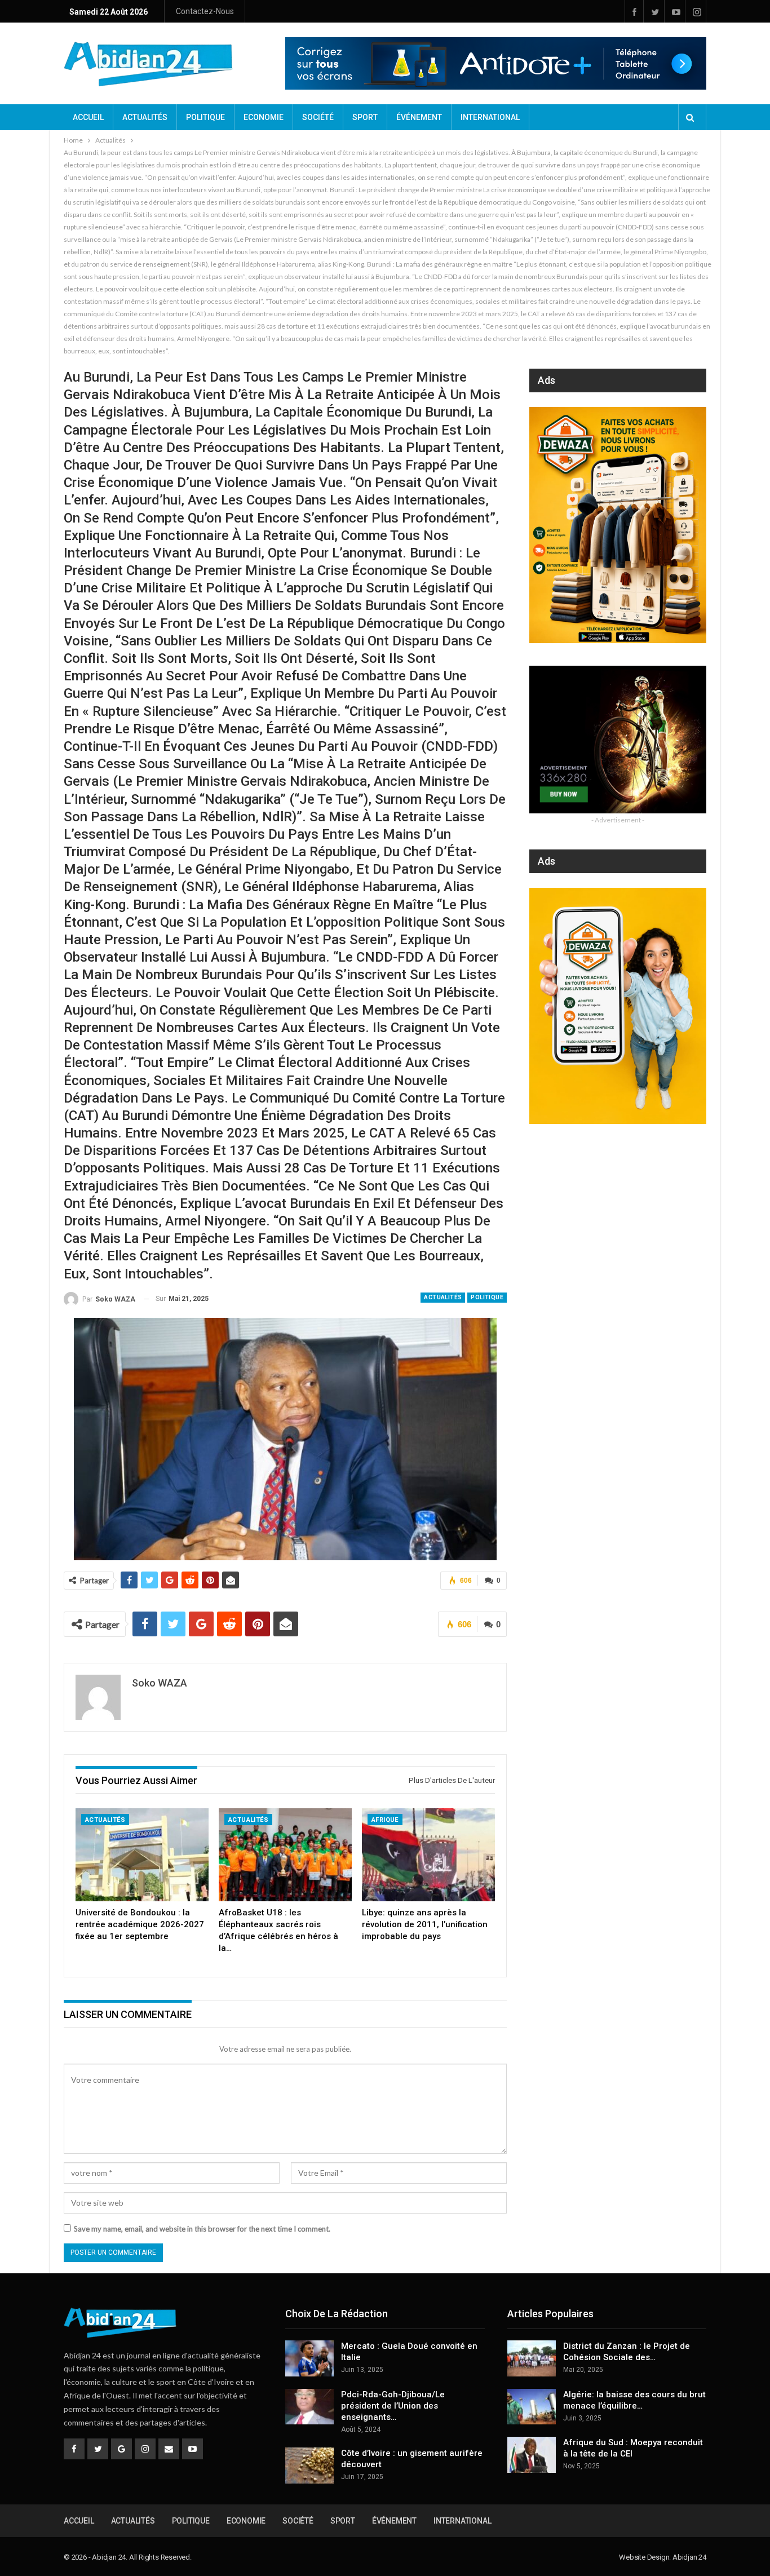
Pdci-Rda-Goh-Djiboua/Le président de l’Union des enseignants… (393, 2406)
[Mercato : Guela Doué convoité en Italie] (309, 2358)
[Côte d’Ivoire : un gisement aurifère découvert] (309, 2466)
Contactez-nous (205, 11)
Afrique (385, 1820)
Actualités (145, 117)
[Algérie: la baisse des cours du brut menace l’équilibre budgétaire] (532, 2407)
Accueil (88, 117)
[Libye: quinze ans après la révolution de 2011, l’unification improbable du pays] (428, 1855)
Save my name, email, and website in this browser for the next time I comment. (202, 2229)
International (490, 117)
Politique (205, 117)
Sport (365, 117)
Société (318, 117)
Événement (419, 117)
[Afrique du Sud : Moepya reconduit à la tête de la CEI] (532, 2455)
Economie (264, 117)
